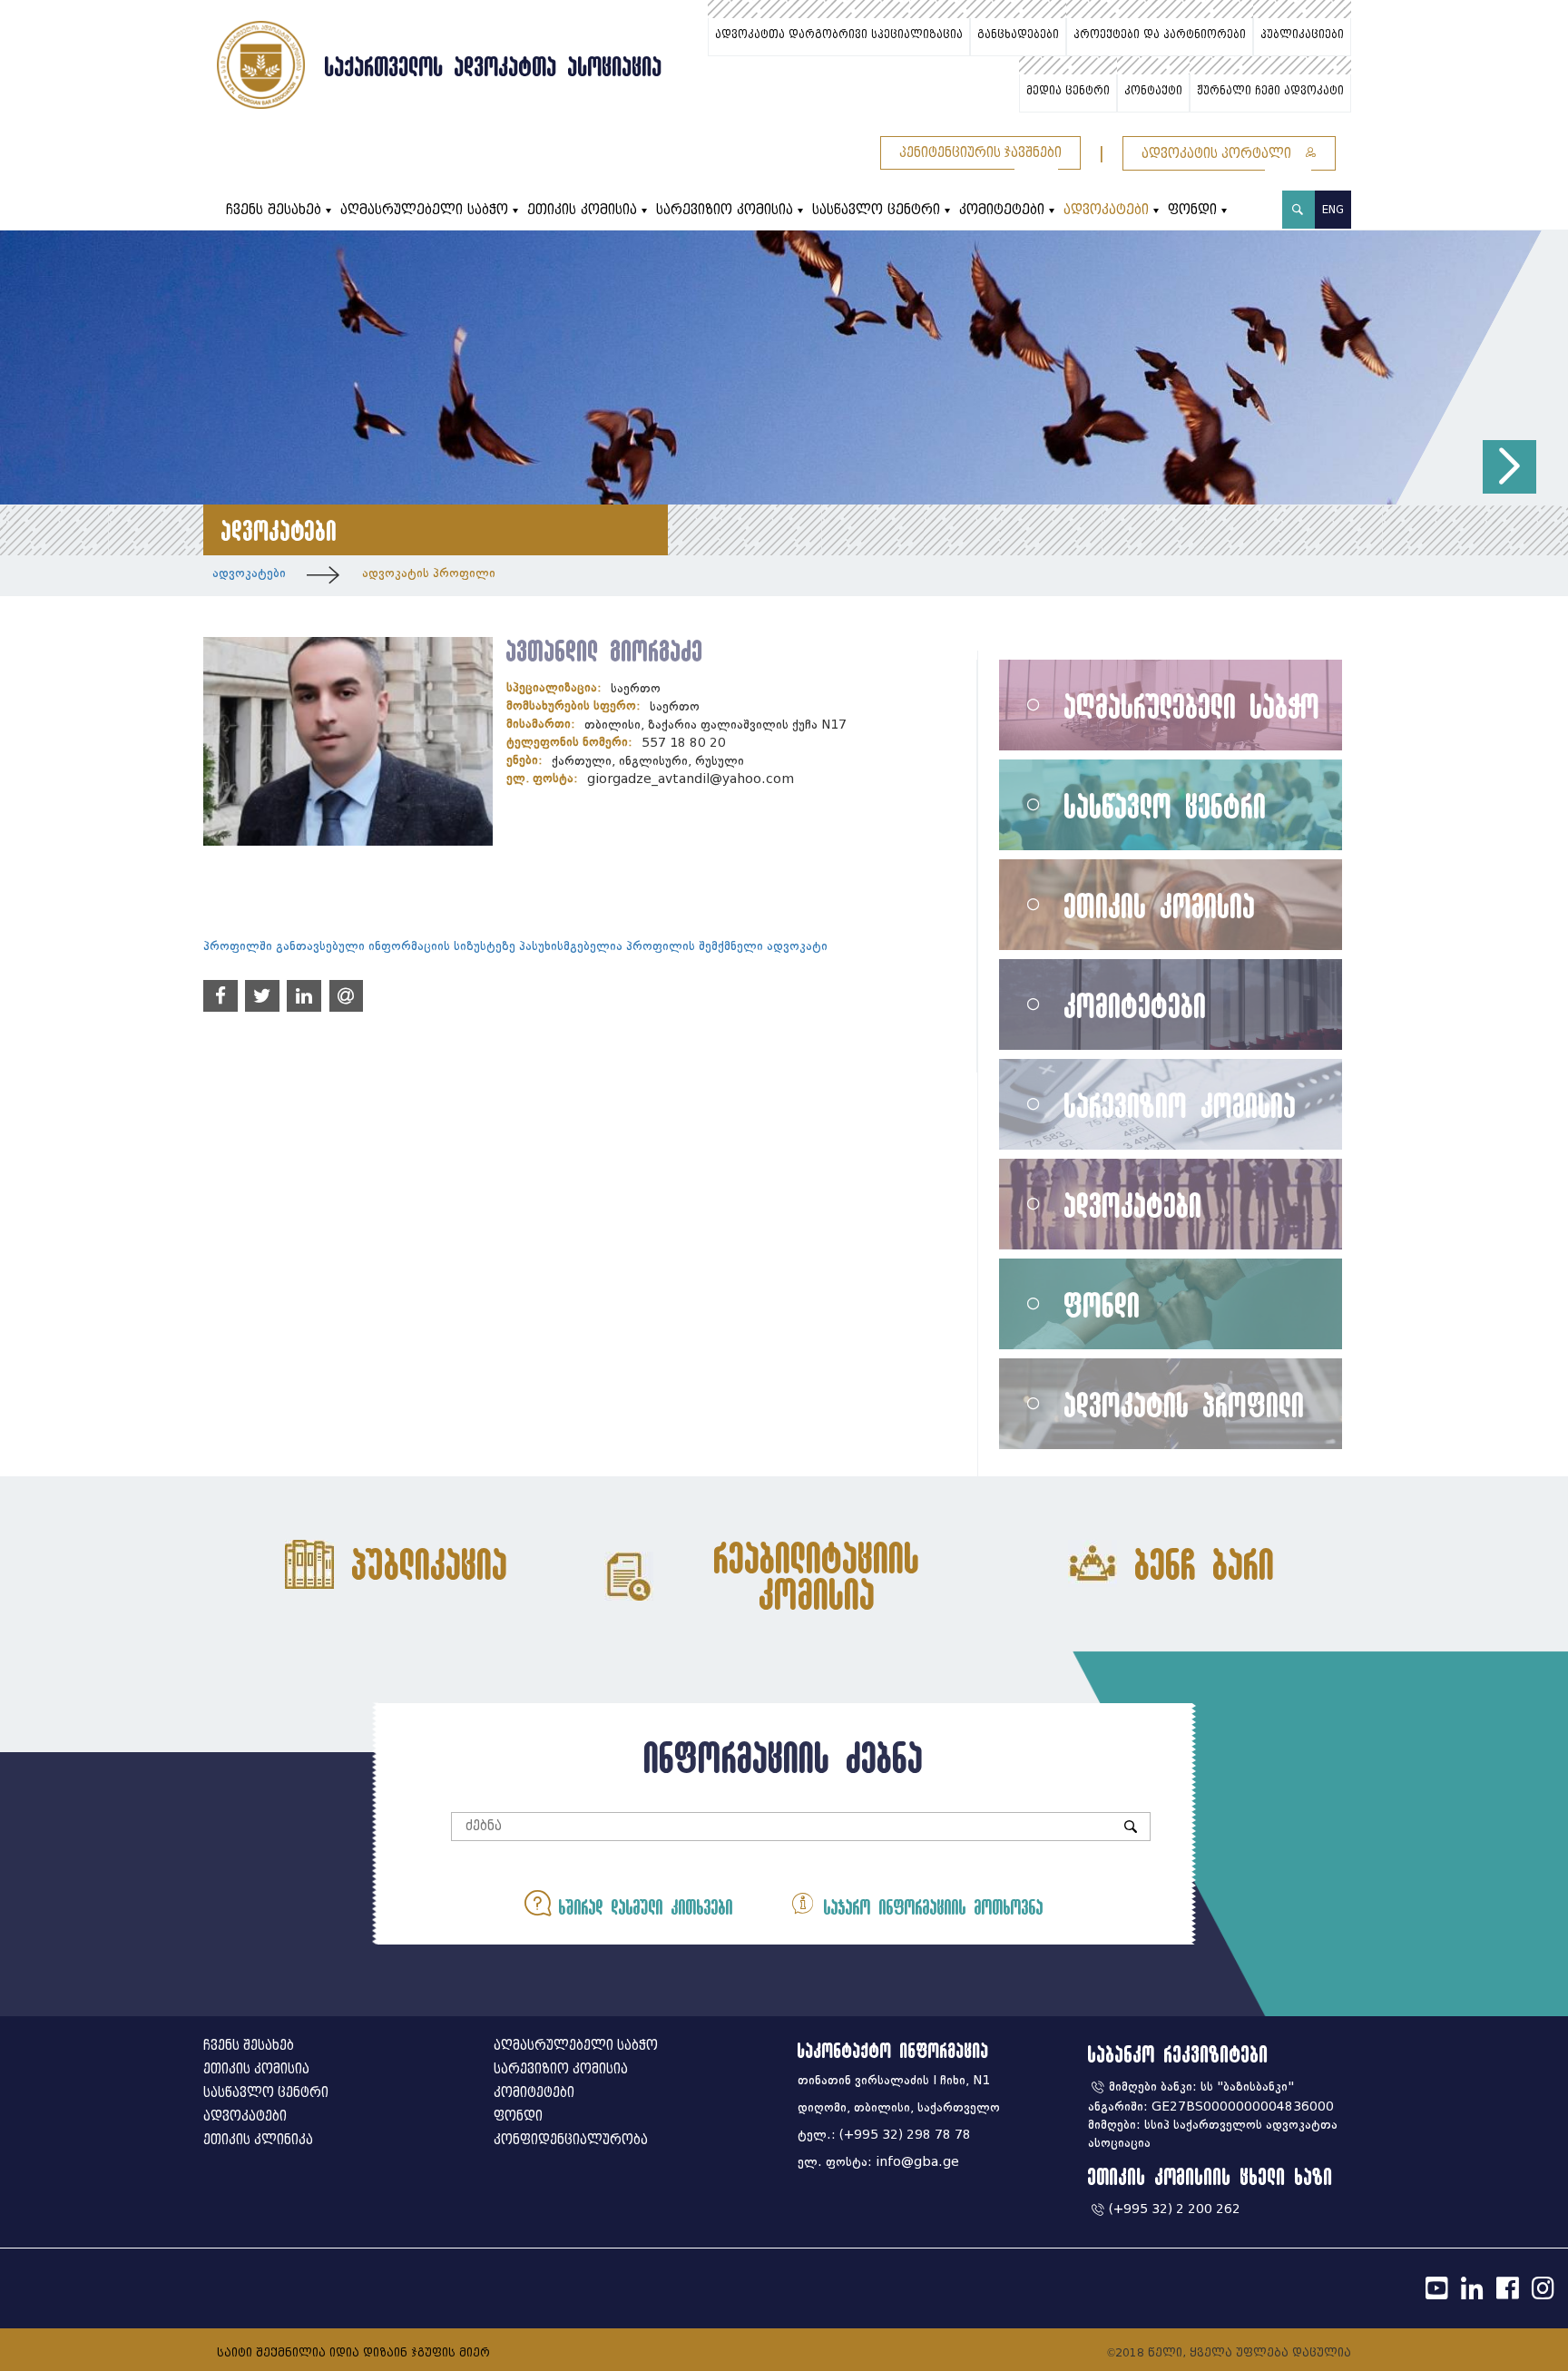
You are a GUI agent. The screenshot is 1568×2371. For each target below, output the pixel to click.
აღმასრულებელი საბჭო (424, 210)
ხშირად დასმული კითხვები (642, 1907)
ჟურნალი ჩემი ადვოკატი (1270, 91)
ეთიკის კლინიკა (258, 2140)
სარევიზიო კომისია (725, 210)
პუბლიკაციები (1302, 34)
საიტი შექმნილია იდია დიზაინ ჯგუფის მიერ (353, 2352)
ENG (1333, 209)
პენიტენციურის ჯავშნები (980, 153)
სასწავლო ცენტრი (876, 210)
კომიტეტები (1002, 210)
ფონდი (1192, 210)
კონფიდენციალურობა (571, 2140)
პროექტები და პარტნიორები (1160, 34)
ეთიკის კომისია (582, 210)
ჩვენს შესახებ (274, 210)
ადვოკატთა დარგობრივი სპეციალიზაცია (839, 34)
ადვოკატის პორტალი (1218, 154)
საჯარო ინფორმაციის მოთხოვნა (930, 1907)
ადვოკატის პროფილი (429, 573)
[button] (1509, 467)
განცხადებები (1018, 34)
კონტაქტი (1153, 91)
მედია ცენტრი (1068, 91)
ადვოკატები (1106, 210)
